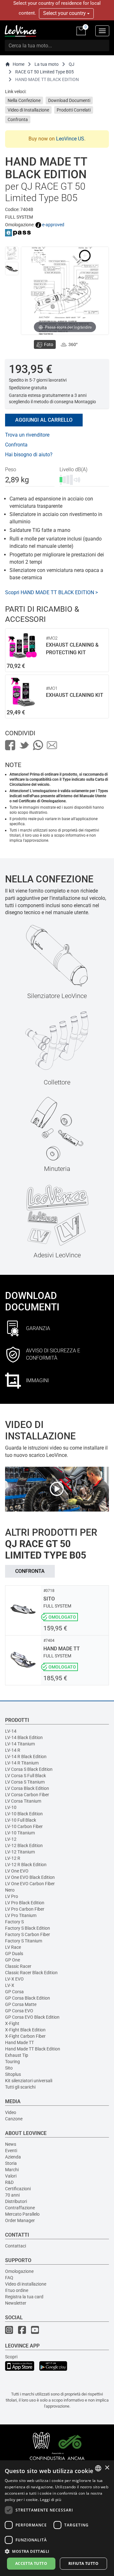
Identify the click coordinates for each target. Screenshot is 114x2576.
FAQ (9, 2278)
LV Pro (12, 1896)
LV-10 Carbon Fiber (24, 1826)
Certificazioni (18, 2189)
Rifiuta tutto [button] (83, 2563)
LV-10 (11, 1807)
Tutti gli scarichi (20, 2087)
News (11, 2144)
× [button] (107, 2468)
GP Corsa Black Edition (28, 1998)
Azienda (13, 2157)
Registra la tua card (24, 2297)
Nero (10, 1890)
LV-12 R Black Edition (26, 1865)
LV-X (10, 1985)
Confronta (18, 119)
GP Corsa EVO (19, 2011)
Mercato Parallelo (22, 2214)
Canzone (14, 2119)
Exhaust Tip (17, 2055)
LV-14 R (13, 1750)
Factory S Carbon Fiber (28, 1934)
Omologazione (19, 2271)
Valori (11, 2176)
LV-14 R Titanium (22, 1763)
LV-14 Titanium (20, 1744)
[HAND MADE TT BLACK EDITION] (12, 253)
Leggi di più (51, 2500)
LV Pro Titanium (21, 1915)
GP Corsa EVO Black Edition (32, 2017)
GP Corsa (14, 1992)
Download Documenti (69, 100)
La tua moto (47, 64)
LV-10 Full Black (21, 1820)
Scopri (11, 2357)
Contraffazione (20, 2208)
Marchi (12, 2170)
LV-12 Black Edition (24, 1845)
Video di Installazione (28, 110)
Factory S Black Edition (28, 1928)
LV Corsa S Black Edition (29, 1769)
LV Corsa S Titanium (25, 1782)
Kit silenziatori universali (29, 2081)
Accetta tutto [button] (31, 2563)
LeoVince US (70, 139)
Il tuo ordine (17, 2290)
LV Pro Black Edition (25, 1903)
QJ (72, 64)
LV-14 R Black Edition (26, 1757)
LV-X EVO (14, 1979)
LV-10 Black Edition (24, 1814)
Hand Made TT (19, 2042)
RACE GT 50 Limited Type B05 (44, 72)
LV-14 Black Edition (24, 1737)
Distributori (16, 2201)
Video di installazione (26, 2284)
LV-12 (11, 1839)
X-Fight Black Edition (25, 2030)
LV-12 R (13, 1858)
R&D (9, 2182)
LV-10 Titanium (20, 1833)
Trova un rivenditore (27, 435)
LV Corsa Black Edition (27, 1788)
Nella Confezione (24, 100)
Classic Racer (18, 1966)
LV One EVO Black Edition (30, 1877)
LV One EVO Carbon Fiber (30, 1884)
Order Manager (20, 2220)
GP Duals (14, 1954)
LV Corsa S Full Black (25, 1776)
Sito (9, 2068)
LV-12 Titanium (20, 1852)
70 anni (12, 2195)
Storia (11, 2163)
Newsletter (16, 2303)
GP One (13, 1960)
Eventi (11, 2151)
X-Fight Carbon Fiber (25, 2036)
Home (19, 64)
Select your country (65, 13)
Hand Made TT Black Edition (33, 2049)
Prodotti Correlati (74, 110)
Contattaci (16, 2246)
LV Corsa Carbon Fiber (27, 1795)
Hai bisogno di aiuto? (29, 455)
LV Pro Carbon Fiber (25, 1909)
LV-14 (11, 1731)
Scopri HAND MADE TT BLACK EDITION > (51, 592)
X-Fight (12, 2023)
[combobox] (98, 2468)
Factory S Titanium (24, 1941)
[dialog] (57, 2518)
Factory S (14, 1922)
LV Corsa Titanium (23, 1801)
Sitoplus (13, 2074)
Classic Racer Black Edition (31, 1973)
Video (11, 2112)
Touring (13, 2062)
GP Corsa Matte (21, 2004)
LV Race (13, 1947)
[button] (57, 2551)
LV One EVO (17, 1871)
